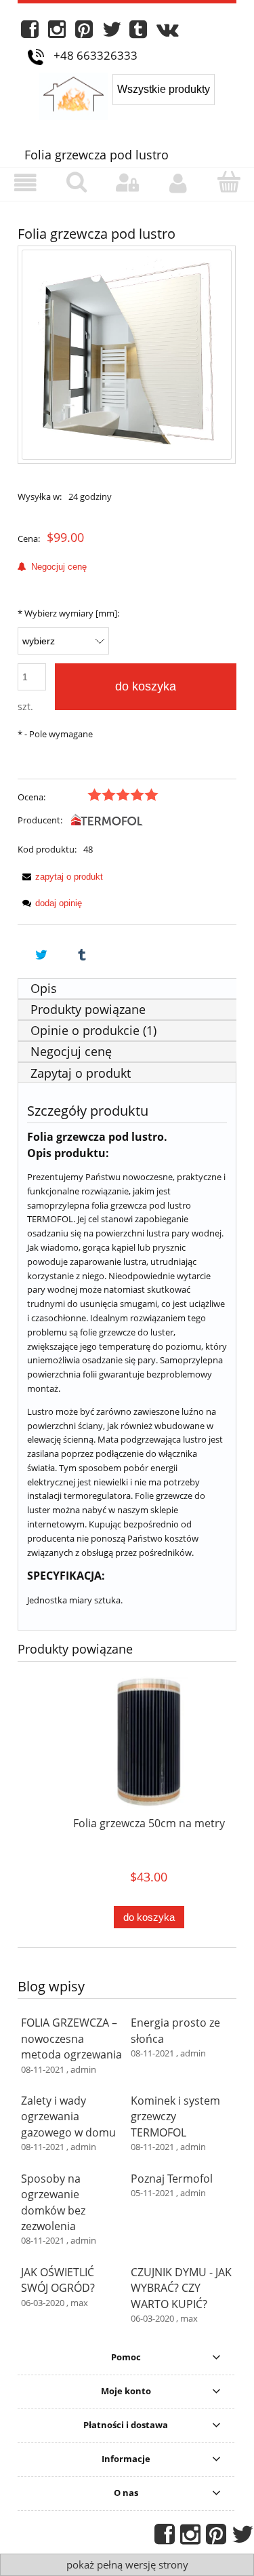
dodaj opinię (59, 903)
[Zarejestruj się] (178, 183)
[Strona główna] (76, 94)
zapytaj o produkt (69, 877)
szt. (25, 706)
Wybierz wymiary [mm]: (68, 613)
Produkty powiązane (88, 1009)
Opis (44, 988)
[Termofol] (107, 820)
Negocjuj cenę (56, 567)
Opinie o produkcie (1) (93, 1030)
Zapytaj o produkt (81, 1073)
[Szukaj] (76, 182)
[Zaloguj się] (127, 183)
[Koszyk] (229, 182)
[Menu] (25, 183)
